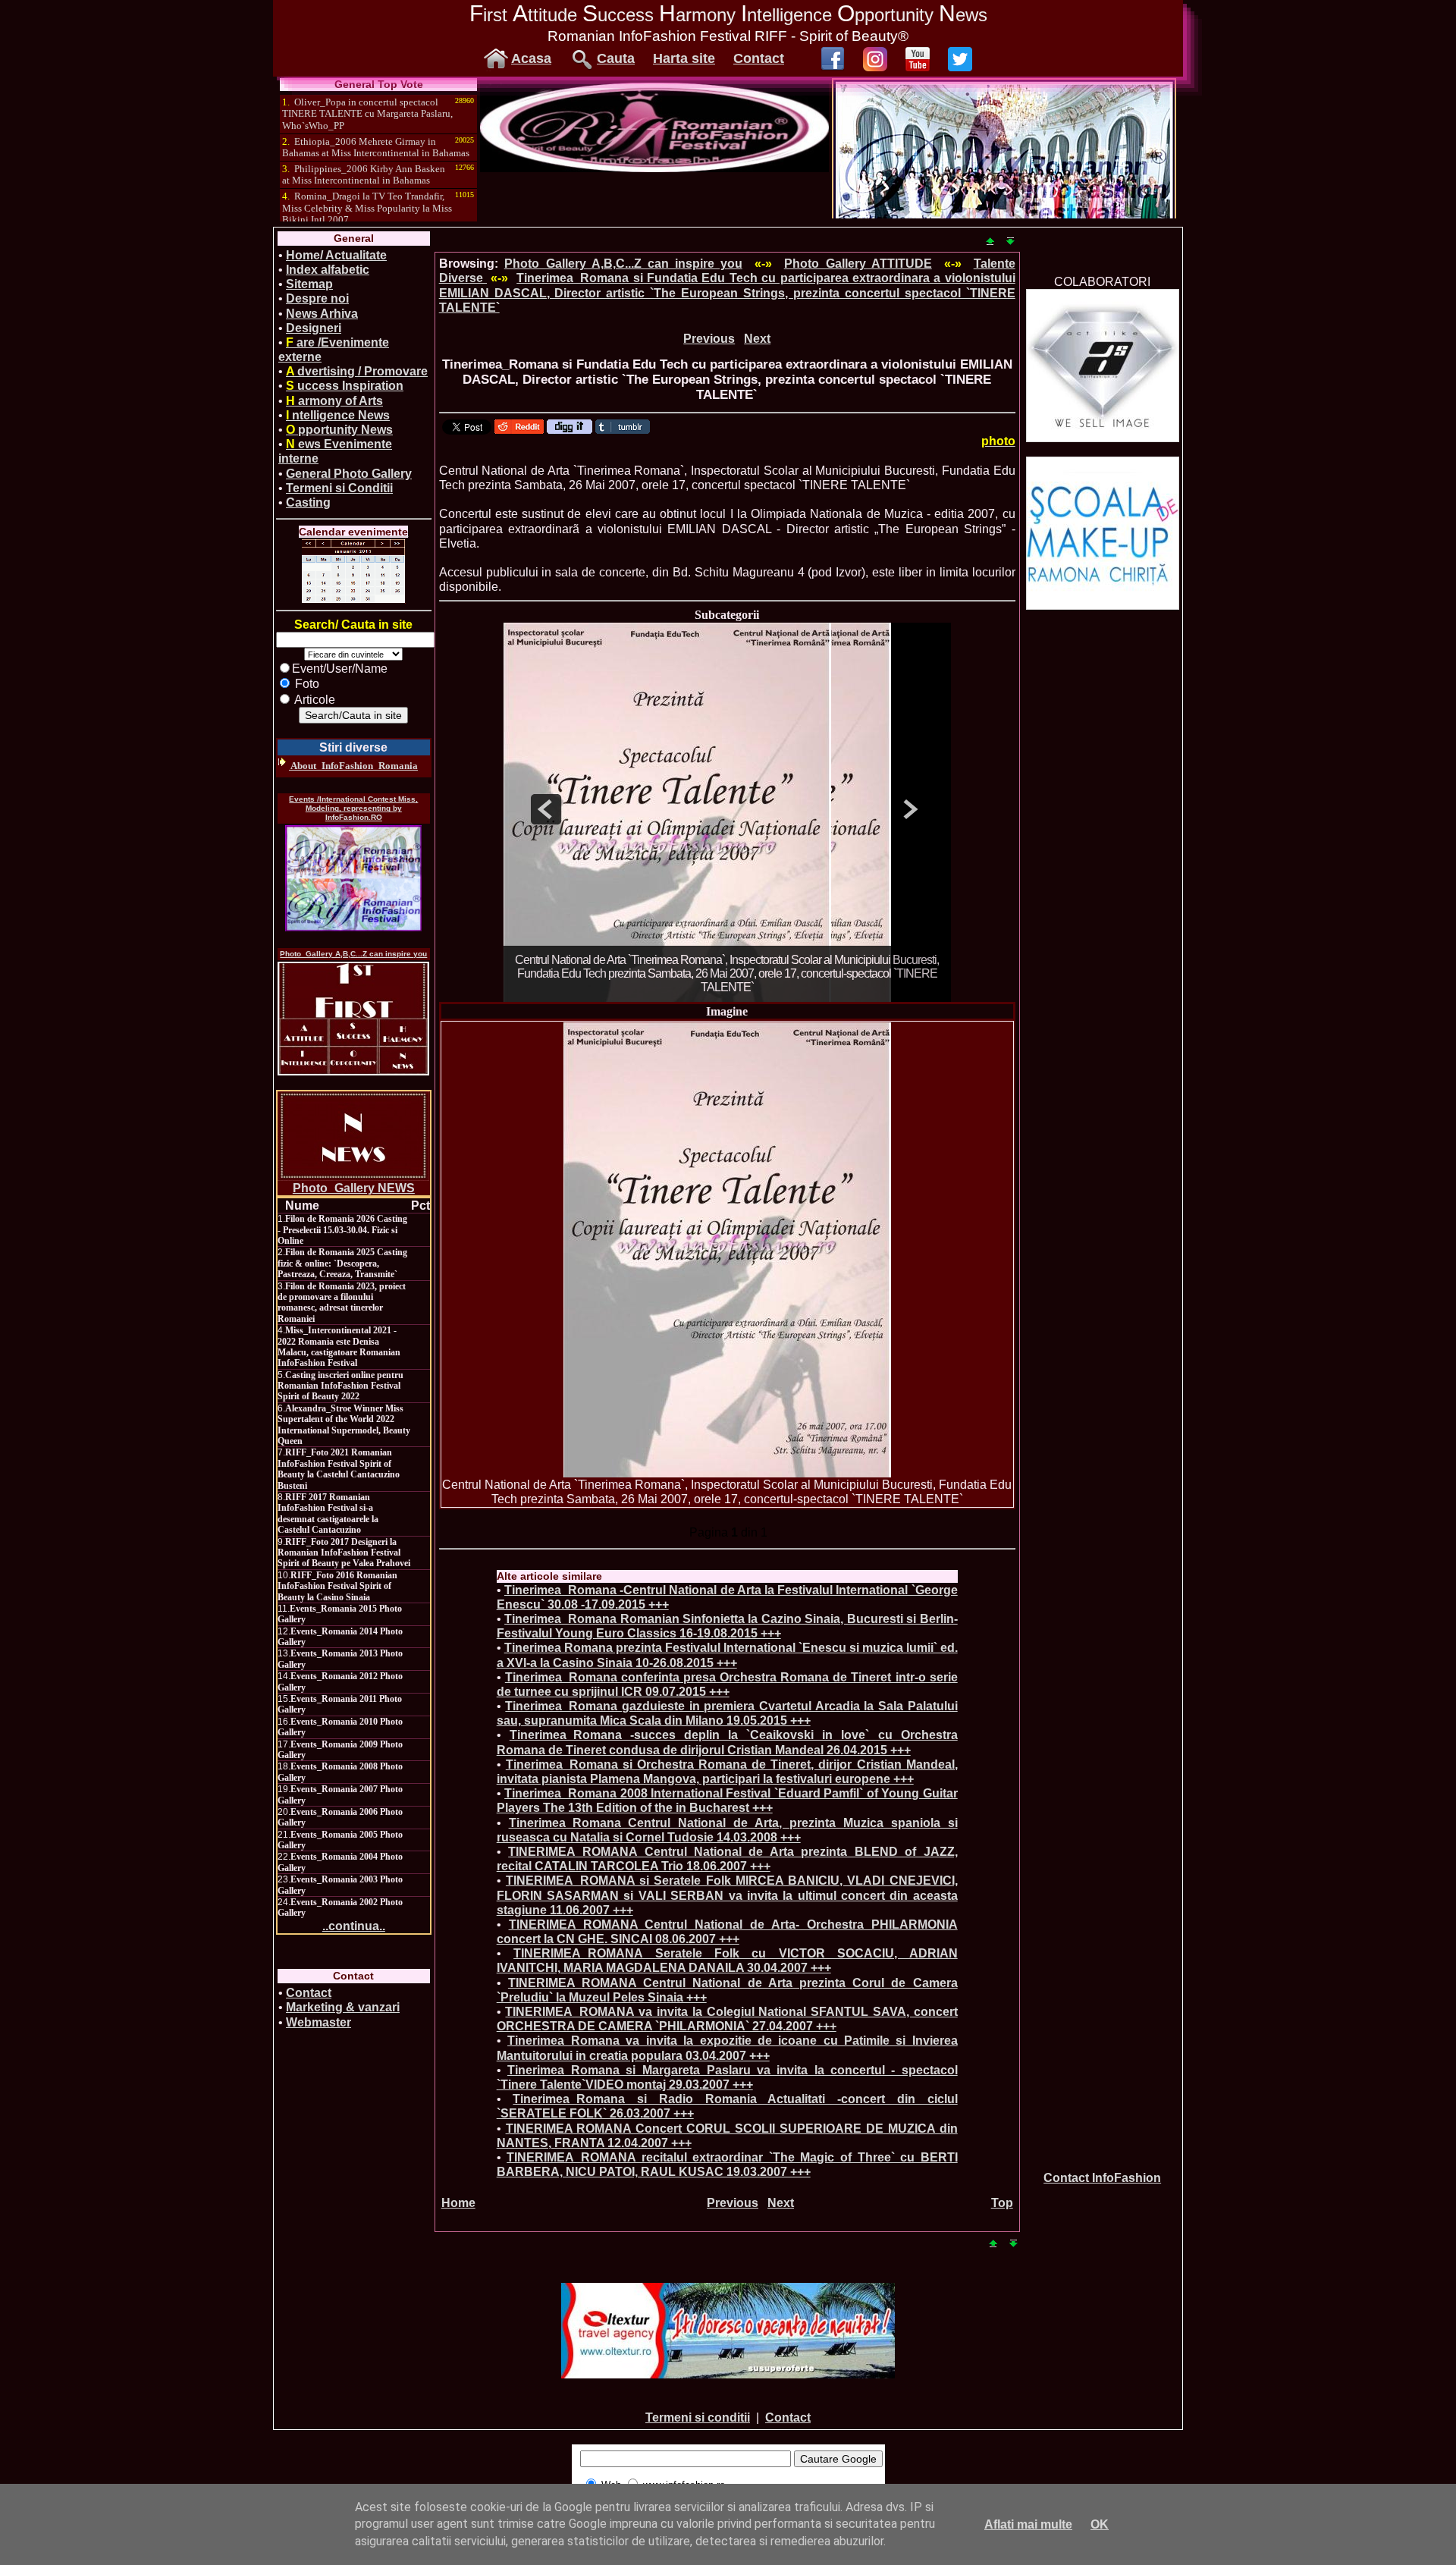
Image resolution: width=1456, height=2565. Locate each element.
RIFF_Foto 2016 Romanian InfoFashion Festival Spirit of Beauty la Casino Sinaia (337, 1586)
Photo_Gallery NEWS (354, 1188)
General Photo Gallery (349, 474)
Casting (308, 502)
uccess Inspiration (345, 386)
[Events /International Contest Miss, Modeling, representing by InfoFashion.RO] (353, 878)
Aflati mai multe (1028, 2524)
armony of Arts (334, 401)
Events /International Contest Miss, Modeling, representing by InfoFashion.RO (353, 808)
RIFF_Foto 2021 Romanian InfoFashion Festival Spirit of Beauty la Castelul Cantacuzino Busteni (339, 1469)
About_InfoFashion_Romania (353, 766)
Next (757, 339)
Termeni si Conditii (339, 488)
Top (1002, 2203)
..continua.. (354, 1926)
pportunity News (339, 430)
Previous (709, 339)
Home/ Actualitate (336, 255)
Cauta (616, 58)
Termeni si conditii (698, 2417)
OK (1100, 2524)
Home (458, 2203)
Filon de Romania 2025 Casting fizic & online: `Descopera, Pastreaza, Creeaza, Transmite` (342, 1263)
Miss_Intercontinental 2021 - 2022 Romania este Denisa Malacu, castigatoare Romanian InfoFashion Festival (339, 1347)
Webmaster (318, 2022)
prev (546, 809)
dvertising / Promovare (357, 371)
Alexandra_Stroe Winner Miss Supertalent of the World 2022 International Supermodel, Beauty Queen (344, 1425)
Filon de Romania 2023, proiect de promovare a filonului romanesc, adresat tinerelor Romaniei (342, 1303)
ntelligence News (338, 415)
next (908, 809)
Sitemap (309, 284)
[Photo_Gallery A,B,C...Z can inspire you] (353, 1019)
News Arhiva (322, 314)
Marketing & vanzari (343, 2007)
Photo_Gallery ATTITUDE (858, 264)
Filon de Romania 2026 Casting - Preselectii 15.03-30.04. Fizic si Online (342, 1230)
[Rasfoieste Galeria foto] (654, 168)
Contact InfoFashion (1102, 2178)
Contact (759, 58)
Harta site (684, 58)
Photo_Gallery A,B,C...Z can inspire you (353, 954)
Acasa (531, 58)
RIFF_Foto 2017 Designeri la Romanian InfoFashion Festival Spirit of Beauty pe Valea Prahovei (344, 1553)
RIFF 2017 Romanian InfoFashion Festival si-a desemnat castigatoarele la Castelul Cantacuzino (328, 1513)
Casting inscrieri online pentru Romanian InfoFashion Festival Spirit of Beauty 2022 (340, 1386)
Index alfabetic (328, 270)
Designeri (314, 328)
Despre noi (317, 298)
